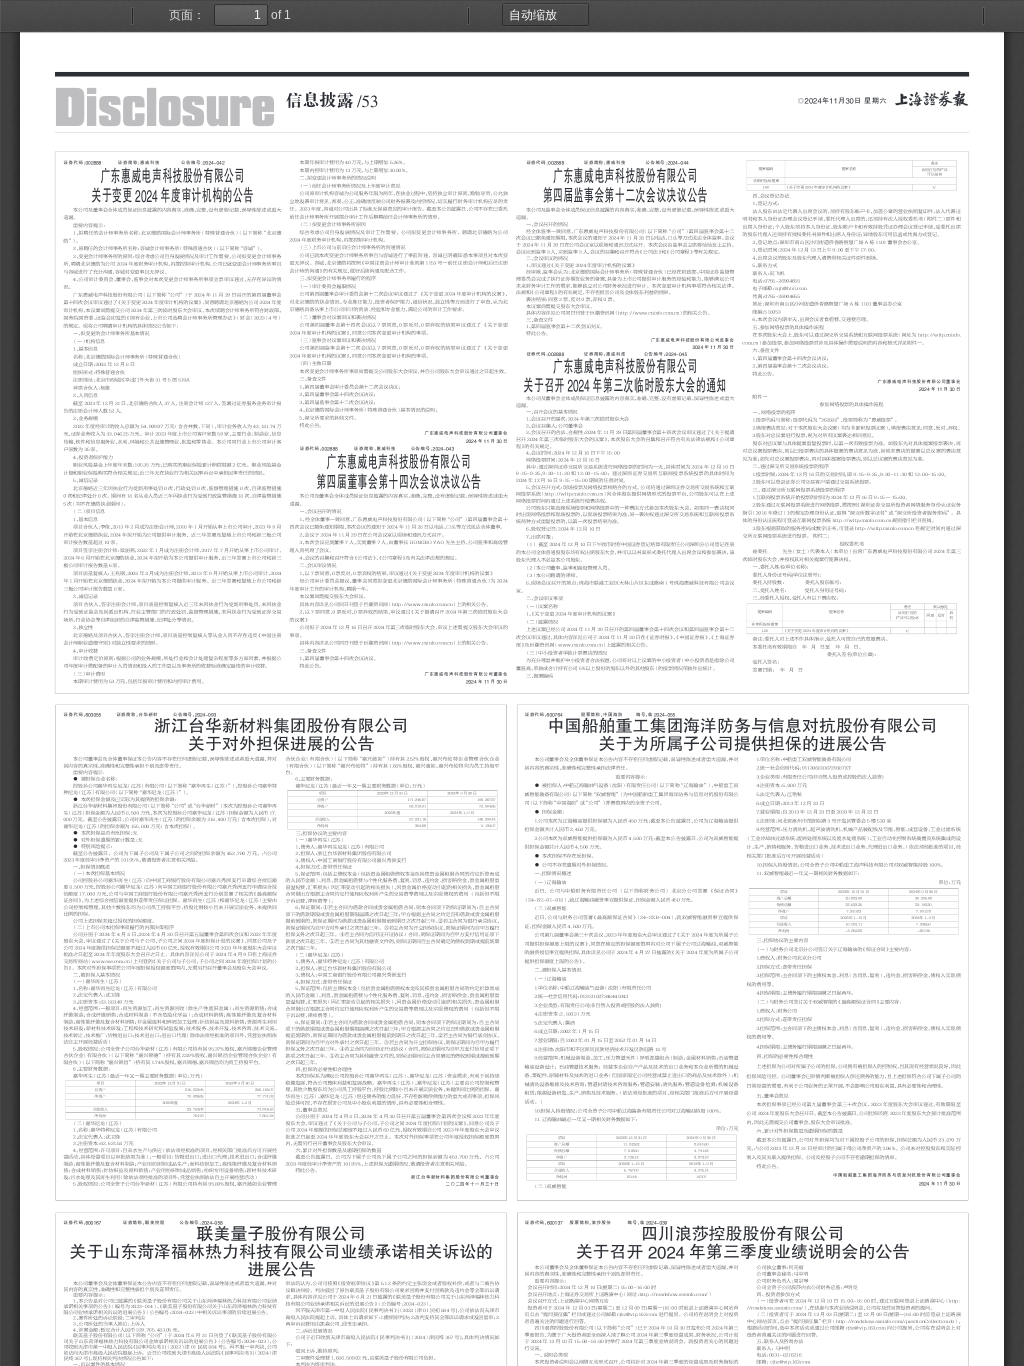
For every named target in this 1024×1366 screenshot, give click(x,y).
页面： (187, 15)
